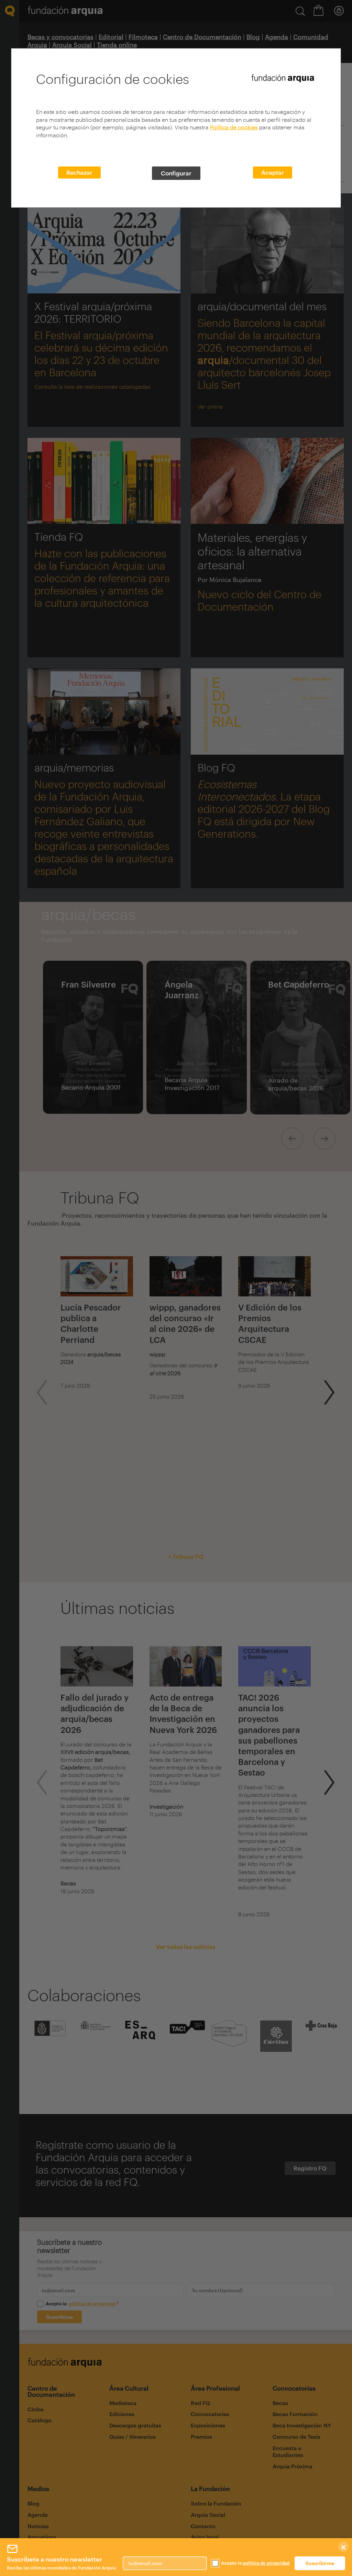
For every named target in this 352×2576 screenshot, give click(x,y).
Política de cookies (234, 127)
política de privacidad (266, 2563)
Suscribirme (320, 2563)
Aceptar (273, 172)
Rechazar (79, 172)
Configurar (176, 173)
